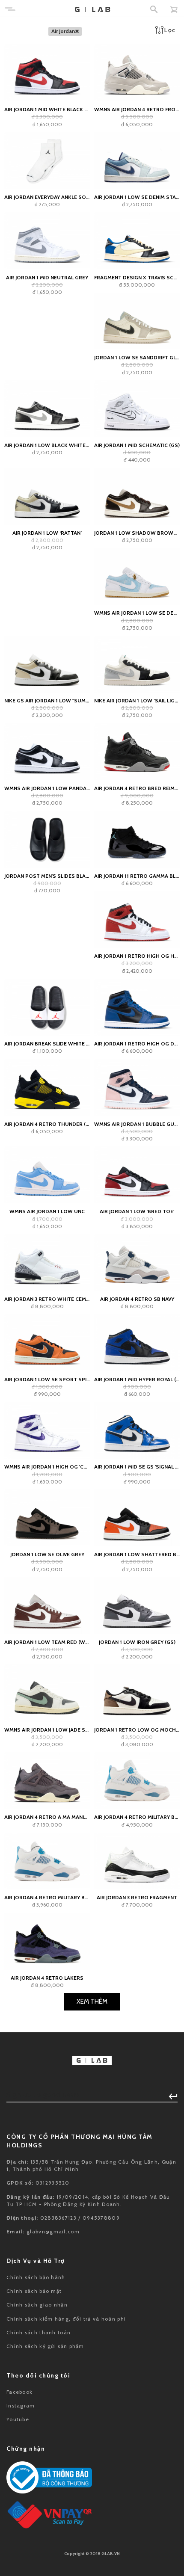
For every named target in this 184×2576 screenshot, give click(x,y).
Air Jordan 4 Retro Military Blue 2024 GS (137, 1817)
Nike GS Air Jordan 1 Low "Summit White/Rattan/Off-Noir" (47, 700)
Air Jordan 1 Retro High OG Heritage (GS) (137, 956)
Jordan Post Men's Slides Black (47, 876)
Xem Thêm (92, 2002)
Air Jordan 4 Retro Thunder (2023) (47, 1124)
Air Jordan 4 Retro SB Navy (137, 1299)
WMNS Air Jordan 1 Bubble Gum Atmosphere (137, 1124)
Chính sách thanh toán (39, 2332)
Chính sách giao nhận (37, 2305)
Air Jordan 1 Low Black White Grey (47, 445)
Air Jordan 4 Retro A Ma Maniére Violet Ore (47, 1817)
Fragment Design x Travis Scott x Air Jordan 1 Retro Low (137, 277)
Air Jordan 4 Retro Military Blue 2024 (47, 1897)
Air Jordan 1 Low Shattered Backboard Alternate (137, 1554)
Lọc (170, 30)
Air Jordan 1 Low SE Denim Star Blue (137, 197)
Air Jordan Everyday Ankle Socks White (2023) (47, 197)
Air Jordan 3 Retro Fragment (137, 1897)
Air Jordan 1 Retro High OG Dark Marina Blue (137, 1044)
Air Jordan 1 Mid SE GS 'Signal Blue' (137, 1467)
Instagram (21, 2406)
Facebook (19, 2392)
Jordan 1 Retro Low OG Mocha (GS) (137, 1730)
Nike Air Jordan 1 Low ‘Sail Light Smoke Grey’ (137, 700)
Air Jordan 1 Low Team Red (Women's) (47, 1642)
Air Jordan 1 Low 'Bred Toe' (137, 1211)
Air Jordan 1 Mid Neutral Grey (47, 277)
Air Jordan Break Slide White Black (47, 1044)
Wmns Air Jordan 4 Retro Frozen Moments (137, 109)
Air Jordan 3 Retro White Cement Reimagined (47, 1299)
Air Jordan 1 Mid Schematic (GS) (137, 445)
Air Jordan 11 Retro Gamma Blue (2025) (137, 876)
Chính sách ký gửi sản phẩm (45, 2346)
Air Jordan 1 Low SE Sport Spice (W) (47, 1379)
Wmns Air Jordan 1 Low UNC (47, 1211)
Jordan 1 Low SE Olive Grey (47, 1554)
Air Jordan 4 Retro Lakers (47, 1978)
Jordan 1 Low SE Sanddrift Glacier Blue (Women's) (137, 357)
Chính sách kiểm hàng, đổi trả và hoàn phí (66, 2319)
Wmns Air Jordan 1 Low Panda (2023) (47, 788)
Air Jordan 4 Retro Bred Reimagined (137, 788)
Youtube (18, 2419)
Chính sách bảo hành (36, 2277)
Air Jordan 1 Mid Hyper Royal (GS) (137, 1379)
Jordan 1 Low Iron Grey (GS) (137, 1642)
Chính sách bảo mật (34, 2291)
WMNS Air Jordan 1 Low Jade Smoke (47, 1730)
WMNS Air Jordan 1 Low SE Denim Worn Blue (137, 613)
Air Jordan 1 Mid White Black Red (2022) (47, 109)
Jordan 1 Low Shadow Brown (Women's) (137, 533)
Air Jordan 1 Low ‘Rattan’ (47, 533)
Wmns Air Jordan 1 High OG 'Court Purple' (47, 1467)
